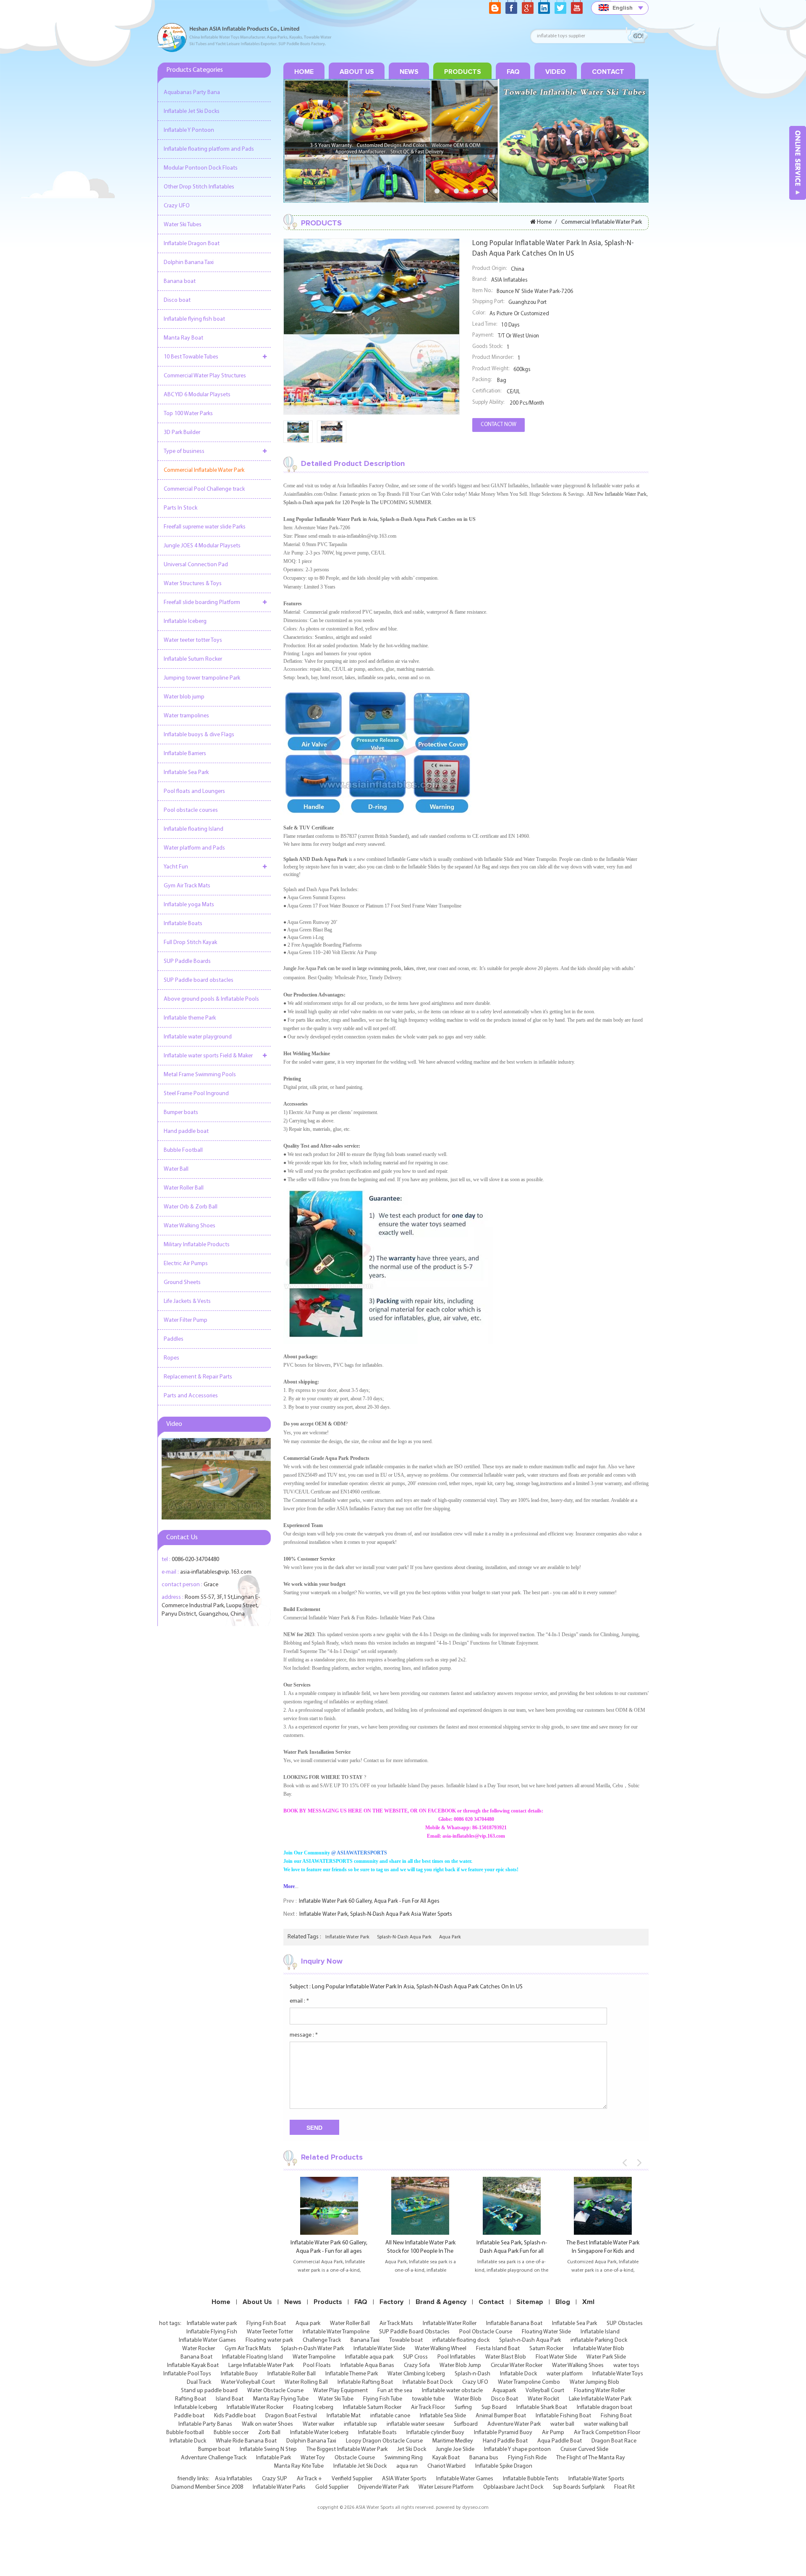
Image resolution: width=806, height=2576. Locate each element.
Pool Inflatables (457, 2357)
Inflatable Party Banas (205, 2424)
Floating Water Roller (599, 2391)
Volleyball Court (545, 2391)
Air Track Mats (396, 2324)
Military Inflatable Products (197, 1245)
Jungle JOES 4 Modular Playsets (202, 546)
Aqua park (308, 2324)
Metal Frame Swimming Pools (200, 1075)
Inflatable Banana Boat (514, 2324)
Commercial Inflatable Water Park (204, 470)
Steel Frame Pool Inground (196, 1094)
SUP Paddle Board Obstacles (414, 2332)
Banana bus (484, 2458)
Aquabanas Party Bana (192, 93)
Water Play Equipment (340, 2391)
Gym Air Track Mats (187, 886)
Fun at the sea (395, 2391)
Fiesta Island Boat (498, 2349)
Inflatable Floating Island (253, 2357)
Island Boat (230, 2399)
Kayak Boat (446, 2458)
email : (299, 2001)
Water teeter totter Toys (193, 640)
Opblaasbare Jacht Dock (513, 2487)
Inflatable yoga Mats (189, 905)
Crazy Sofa (417, 2365)
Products (328, 2302)
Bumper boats (181, 1113)
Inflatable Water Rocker (255, 2407)
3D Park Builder (182, 433)
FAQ (513, 72)
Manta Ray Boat (183, 338)
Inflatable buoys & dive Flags (199, 735)
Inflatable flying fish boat (194, 319)
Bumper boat (214, 2449)
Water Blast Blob (506, 2357)
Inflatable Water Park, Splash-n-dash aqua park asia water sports (376, 1914)
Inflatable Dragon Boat (192, 244)
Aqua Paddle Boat (560, 2441)
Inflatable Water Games (207, 2340)
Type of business (184, 451)
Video (556, 72)
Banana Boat (196, 2357)
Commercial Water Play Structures (205, 376)
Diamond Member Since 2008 (207, 2487)
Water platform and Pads (194, 848)
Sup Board (494, 2407)
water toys (626, 2365)
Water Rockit (543, 2399)
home (304, 72)
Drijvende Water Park (383, 2487)
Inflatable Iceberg (185, 621)
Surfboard (466, 2424)
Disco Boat (505, 2399)
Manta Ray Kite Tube (299, 2466)
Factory (391, 2302)
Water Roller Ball (184, 1188)
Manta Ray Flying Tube (281, 2399)
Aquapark (504, 2391)
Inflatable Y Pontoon (189, 130)
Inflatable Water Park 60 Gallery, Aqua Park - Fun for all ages (369, 1901)
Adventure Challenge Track (214, 2458)
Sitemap (530, 2302)
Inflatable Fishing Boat (563, 2416)
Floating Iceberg (313, 2407)
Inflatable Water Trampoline (336, 2332)
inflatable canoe (390, 2416)
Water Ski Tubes (183, 225)
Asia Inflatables (234, 2479)
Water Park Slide (606, 2357)
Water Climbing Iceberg (416, 2374)
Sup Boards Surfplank (579, 2487)
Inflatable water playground (198, 1037)
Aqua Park (450, 1937)
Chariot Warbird (446, 2466)
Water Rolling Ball (306, 2382)
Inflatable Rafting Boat (365, 2382)
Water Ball (176, 1169)
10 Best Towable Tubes (191, 357)
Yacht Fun (176, 867)
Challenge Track (322, 2340)
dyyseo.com (475, 2508)
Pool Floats (317, 2365)
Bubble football (185, 2433)
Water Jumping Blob (594, 2382)
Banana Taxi (365, 2340)
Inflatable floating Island (194, 829)
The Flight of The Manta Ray (591, 2458)
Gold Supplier (332, 2487)
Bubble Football (183, 1150)
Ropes (171, 1358)
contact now (499, 425)
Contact (608, 72)
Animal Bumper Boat (501, 2416)
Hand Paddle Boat (505, 2441)
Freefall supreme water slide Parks (205, 527)
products (463, 72)
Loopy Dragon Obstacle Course (384, 2441)
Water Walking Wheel (441, 2349)
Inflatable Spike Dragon (504, 2466)
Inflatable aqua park (369, 2357)
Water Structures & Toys (193, 584)
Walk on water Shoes (267, 2424)
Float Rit (624, 2487)
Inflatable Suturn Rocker (193, 659)
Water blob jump (184, 697)
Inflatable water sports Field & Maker (208, 1056)
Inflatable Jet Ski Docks (192, 111)
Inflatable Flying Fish (212, 2332)
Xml (588, 2302)
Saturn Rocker (546, 2349)
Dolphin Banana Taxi (189, 263)
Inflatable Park (273, 2458)
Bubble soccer (231, 2433)
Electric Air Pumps (186, 1264)
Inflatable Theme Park (352, 2374)
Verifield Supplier (352, 2479)
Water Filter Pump (186, 1320)
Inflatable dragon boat (604, 2407)
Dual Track (199, 2382)
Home (221, 2302)
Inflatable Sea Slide (443, 2416)
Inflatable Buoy (239, 2374)
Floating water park (269, 2340)
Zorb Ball (269, 2433)
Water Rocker (199, 2349)
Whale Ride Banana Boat (246, 2441)
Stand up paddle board (209, 2391)
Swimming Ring (404, 2458)
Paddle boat (189, 2416)
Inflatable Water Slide (379, 2349)
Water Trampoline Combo (529, 2382)
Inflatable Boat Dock (428, 2382)
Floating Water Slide (546, 2332)
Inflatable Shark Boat (542, 2407)
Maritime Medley (453, 2441)
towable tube (428, 2399)
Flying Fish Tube (383, 2399)
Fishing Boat (616, 2416)
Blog (563, 2302)
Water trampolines (186, 716)
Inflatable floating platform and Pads (209, 149)
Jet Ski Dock (412, 2449)
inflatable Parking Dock (599, 2340)
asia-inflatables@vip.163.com (216, 1572)
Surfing (463, 2407)
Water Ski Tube (336, 2399)
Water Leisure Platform (446, 2487)
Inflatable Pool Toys (187, 2374)
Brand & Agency (441, 2302)
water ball (562, 2424)
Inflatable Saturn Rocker (372, 2407)
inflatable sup (360, 2424)
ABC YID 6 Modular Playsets (197, 395)
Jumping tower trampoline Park (202, 678)
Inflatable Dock (518, 2374)
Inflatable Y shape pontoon (517, 2449)
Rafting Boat (191, 2399)
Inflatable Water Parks (279, 2487)
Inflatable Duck (188, 2441)
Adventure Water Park (514, 2424)
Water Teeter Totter (270, 2332)
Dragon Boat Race (614, 2441)
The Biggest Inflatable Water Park (347, 2449)
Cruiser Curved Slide (584, 2449)
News (409, 72)
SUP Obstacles (625, 2324)
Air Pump (553, 2433)
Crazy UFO (177, 206)
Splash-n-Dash (472, 2374)
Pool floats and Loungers (194, 791)
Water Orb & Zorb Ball (191, 1207)
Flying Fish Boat (266, 2324)
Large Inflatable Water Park (261, 2365)
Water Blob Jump (460, 2365)
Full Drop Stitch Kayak (190, 943)
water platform (565, 2374)
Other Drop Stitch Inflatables (199, 187)
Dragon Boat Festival (291, 2416)
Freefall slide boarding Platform (202, 603)
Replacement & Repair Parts (198, 1377)
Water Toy (313, 2458)
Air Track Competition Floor (607, 2433)
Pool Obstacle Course (486, 2332)
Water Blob (468, 2399)
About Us (357, 72)
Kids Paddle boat (235, 2416)
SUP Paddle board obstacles (199, 980)
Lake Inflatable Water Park (600, 2399)
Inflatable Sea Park (186, 773)
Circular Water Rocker (517, 2365)
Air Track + (309, 2479)
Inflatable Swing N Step (268, 2449)
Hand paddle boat (186, 1131)
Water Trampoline (314, 2357)
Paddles (174, 1339)
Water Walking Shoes (190, 1226)
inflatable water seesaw (415, 2424)
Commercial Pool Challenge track (204, 489)
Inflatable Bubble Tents (531, 2479)
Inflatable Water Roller (450, 2324)
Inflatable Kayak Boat (193, 2365)
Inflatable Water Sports (596, 2479)
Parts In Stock (181, 508)
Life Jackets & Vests (187, 1301)
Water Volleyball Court (248, 2382)
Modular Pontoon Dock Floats (201, 168)
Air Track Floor (428, 2407)
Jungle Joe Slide (455, 2449)
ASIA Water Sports (404, 2479)
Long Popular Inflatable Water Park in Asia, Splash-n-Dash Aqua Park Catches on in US (417, 1987)
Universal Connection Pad (196, 565)
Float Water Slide (556, 2357)
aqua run (407, 2466)
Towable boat (406, 2340)
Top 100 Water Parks (188, 414)
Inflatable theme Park (190, 1018)
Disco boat (177, 300)
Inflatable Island (600, 2332)
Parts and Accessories (191, 1396)
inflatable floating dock (461, 2340)
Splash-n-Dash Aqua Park (404, 1937)
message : (304, 2035)
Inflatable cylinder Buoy (435, 2433)
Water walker (318, 2424)
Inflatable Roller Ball (292, 2374)
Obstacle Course (355, 2458)
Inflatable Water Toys (618, 2374)
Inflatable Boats (183, 924)
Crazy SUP (275, 2479)
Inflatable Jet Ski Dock (360, 2466)
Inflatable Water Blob (599, 2349)
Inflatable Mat (344, 2416)
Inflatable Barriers (185, 754)
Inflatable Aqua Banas (367, 2365)
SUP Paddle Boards (187, 961)
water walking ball (606, 2424)
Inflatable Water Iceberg (319, 2433)
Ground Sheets (182, 1283)
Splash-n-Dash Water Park (312, 2349)
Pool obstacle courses (191, 810)
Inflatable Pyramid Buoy (503, 2433)
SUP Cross (415, 2357)
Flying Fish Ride (527, 2458)
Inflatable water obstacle (452, 2391)
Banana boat (180, 281)
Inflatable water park (347, 1937)
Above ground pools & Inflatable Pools (211, 999)
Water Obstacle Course (275, 2391)
